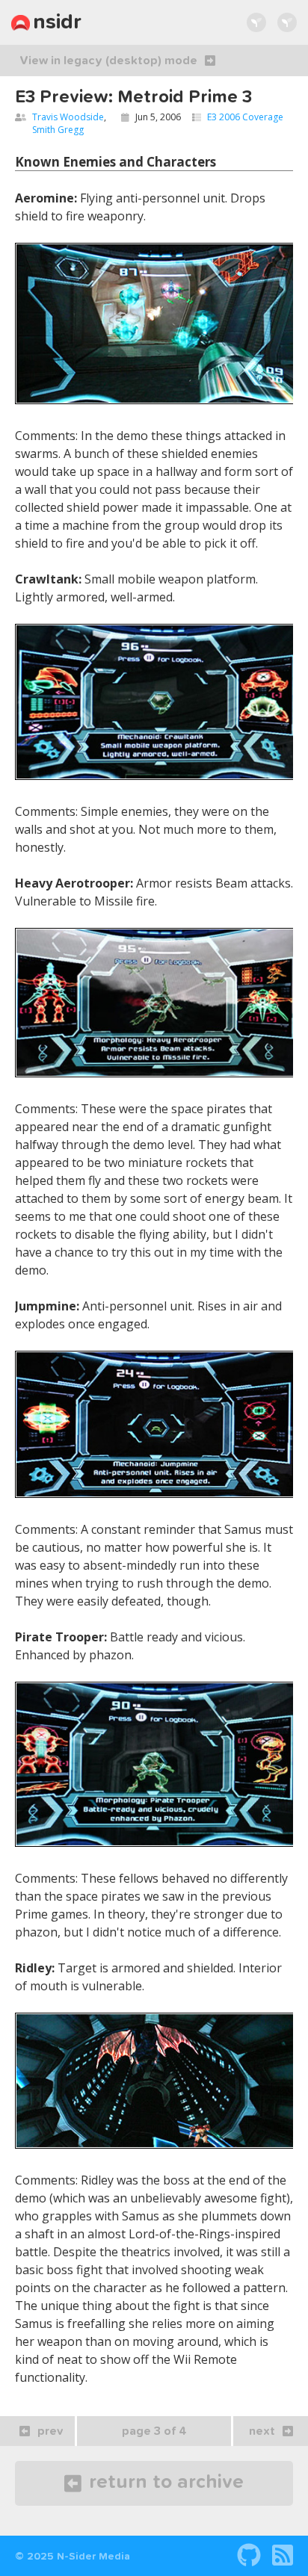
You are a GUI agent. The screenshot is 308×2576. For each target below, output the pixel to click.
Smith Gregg (58, 130)
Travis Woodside (68, 117)
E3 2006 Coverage (245, 117)
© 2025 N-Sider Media (73, 2557)
